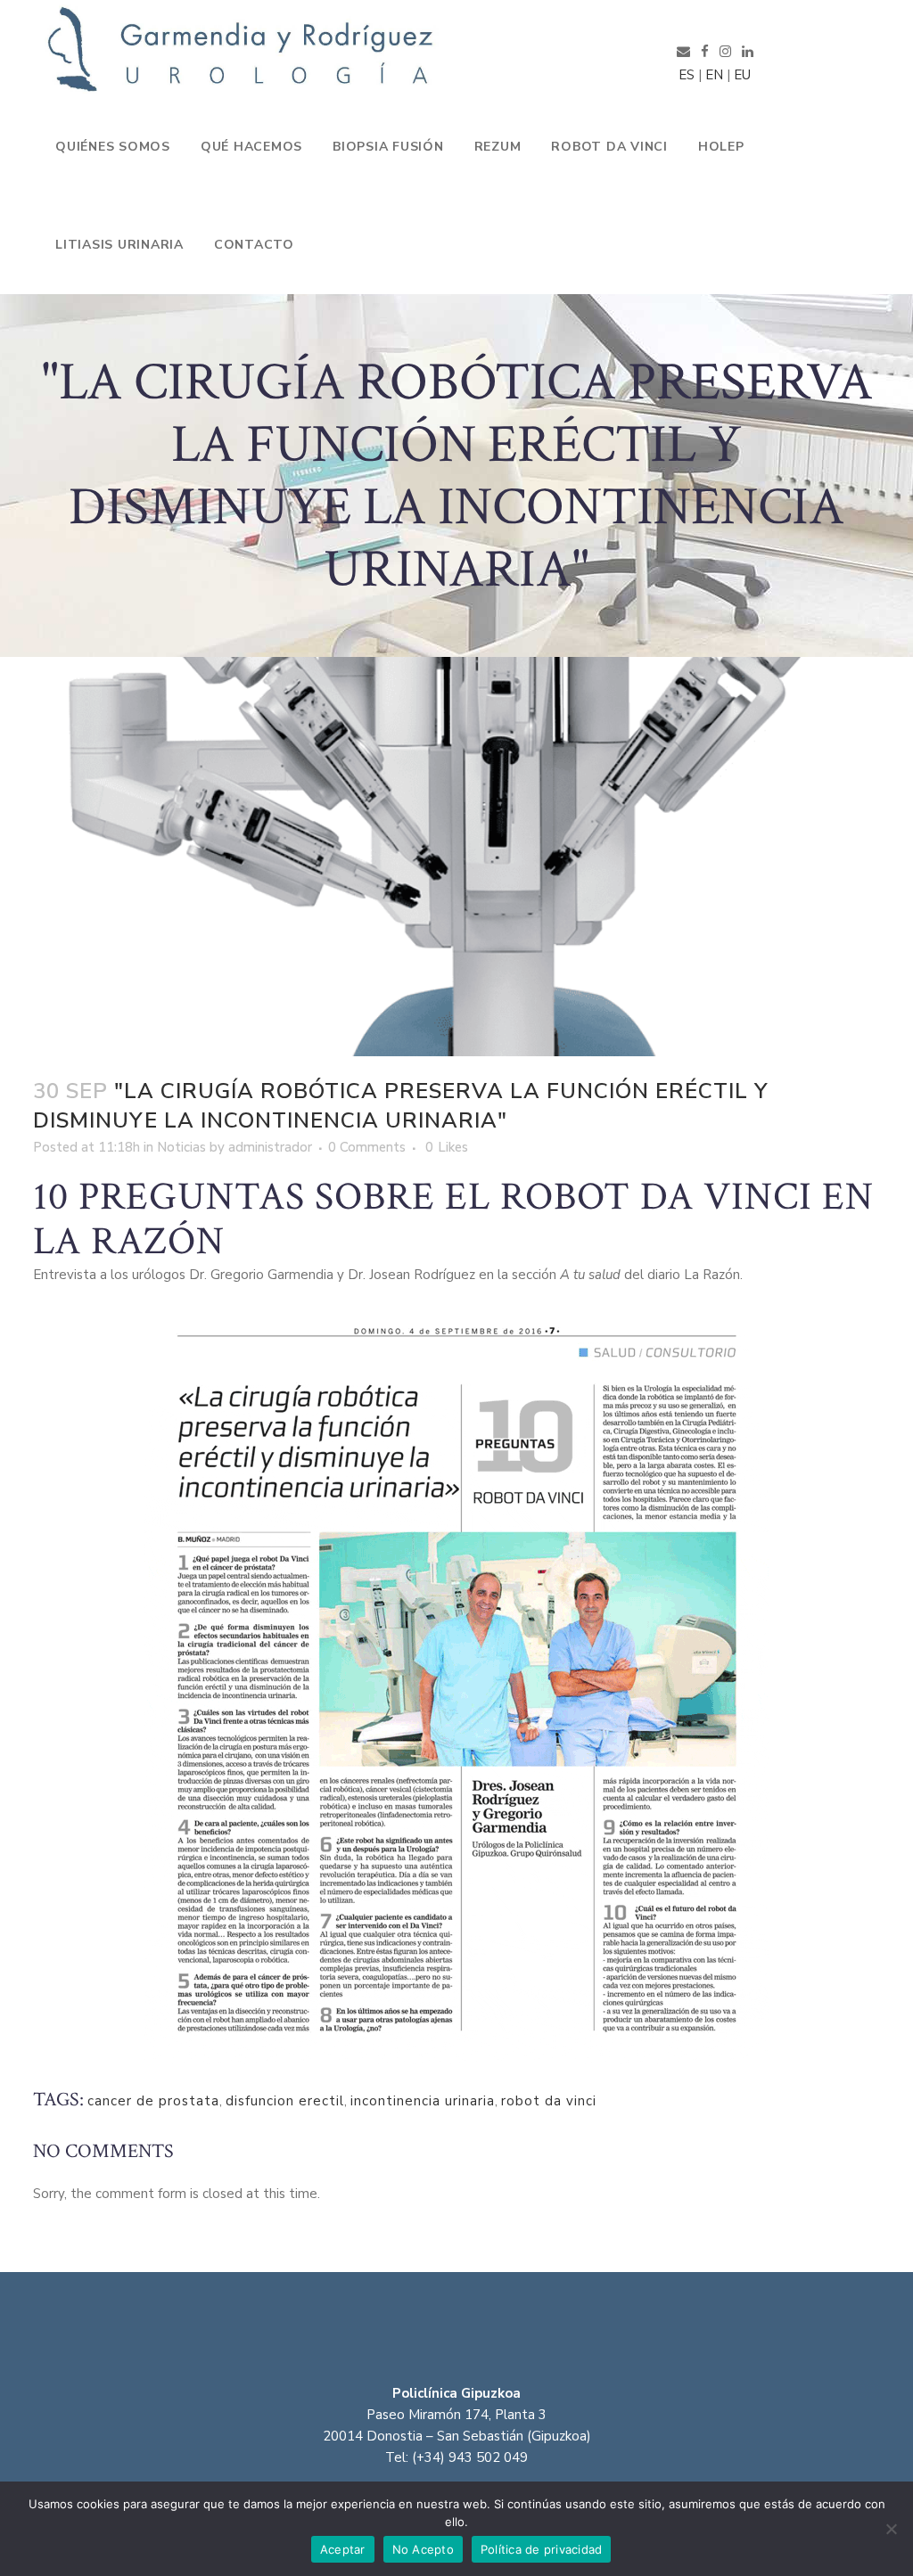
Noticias (181, 1147)
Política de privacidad (542, 2549)
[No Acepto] (891, 2529)
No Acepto (423, 2549)
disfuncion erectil (285, 2101)
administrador (270, 1147)
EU (742, 75)
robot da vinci (549, 2101)
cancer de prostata (153, 2101)
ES (683, 75)
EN (714, 75)
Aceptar (343, 2549)
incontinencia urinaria (423, 2101)
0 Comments (367, 1147)
